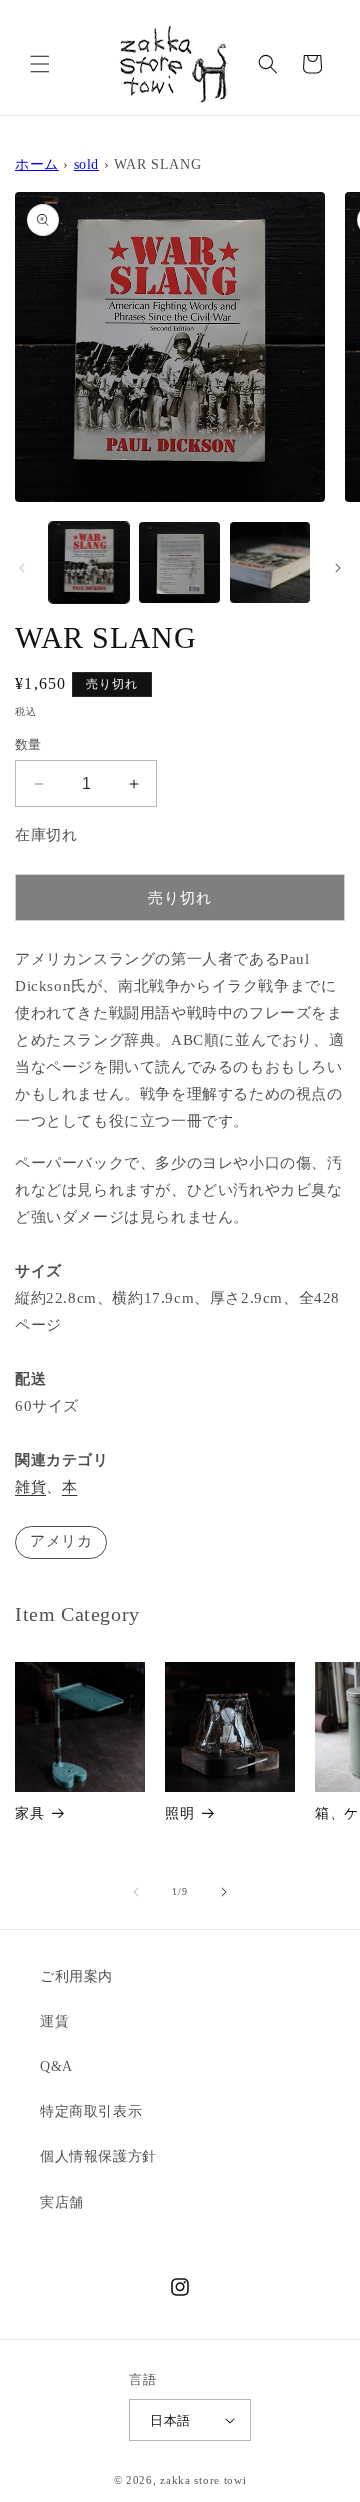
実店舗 (62, 2202)
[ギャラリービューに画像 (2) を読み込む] (179, 562)
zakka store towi (203, 2480)
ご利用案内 (76, 1976)
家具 (29, 1813)
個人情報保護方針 (98, 2156)
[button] (40, 64)
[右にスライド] (338, 568)
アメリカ (61, 1541)
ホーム (37, 164)
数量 (28, 744)
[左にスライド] (22, 568)
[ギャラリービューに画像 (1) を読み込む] (89, 562)
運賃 (54, 2021)
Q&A (56, 2066)
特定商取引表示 (91, 2111)
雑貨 (30, 1487)
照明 (179, 1813)
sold (86, 164)
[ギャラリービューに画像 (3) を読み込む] (270, 562)
